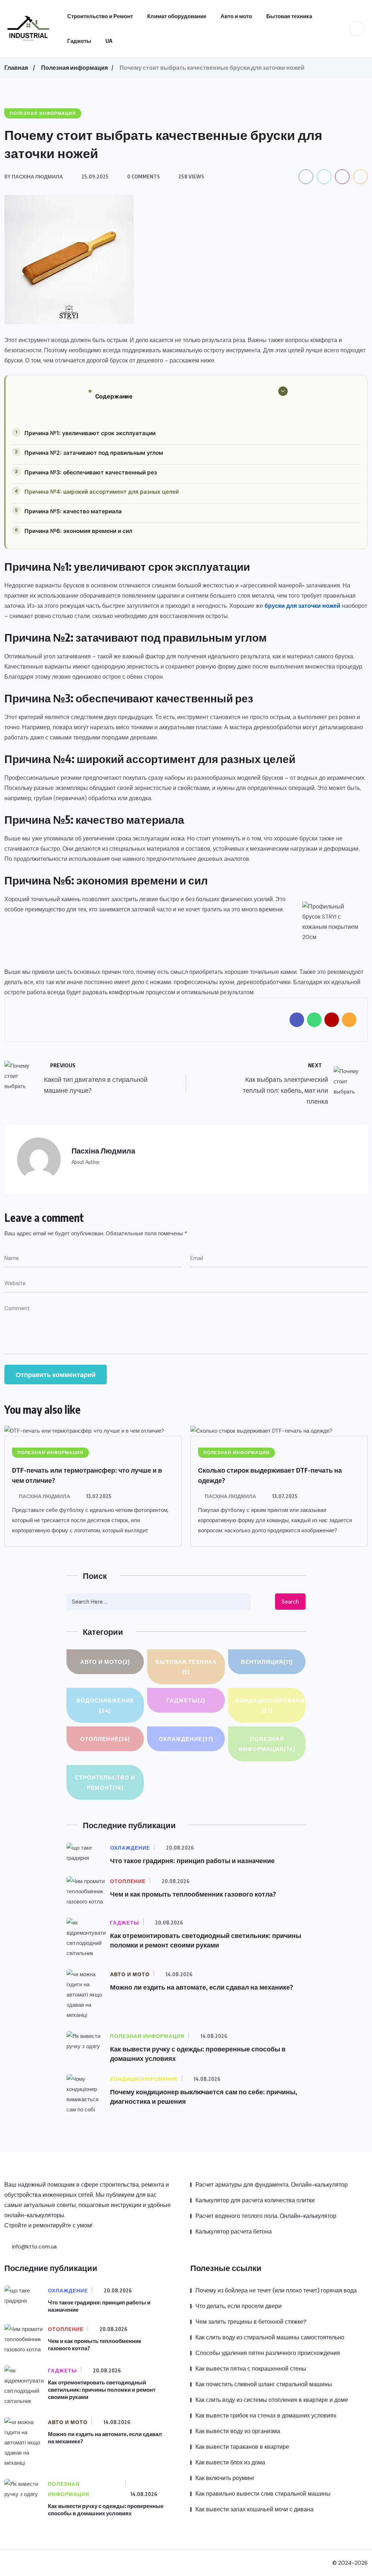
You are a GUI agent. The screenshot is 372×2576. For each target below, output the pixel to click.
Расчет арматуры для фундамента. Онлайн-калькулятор (272, 2185)
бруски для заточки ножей (302, 606)
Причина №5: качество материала (73, 511)
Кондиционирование (270, 1705)
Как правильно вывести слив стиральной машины (263, 2494)
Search (290, 1602)
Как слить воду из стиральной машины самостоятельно (270, 2337)
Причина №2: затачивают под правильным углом (94, 453)
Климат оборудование (177, 16)
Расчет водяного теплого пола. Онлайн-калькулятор (266, 2216)
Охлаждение (186, 1739)
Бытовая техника (289, 16)
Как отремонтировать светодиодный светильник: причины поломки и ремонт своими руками (102, 2390)
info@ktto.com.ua (34, 2247)
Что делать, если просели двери (238, 2306)
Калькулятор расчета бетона (234, 2232)
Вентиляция (267, 1662)
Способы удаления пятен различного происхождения (268, 2353)
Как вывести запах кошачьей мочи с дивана (254, 2509)
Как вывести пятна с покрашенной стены (251, 2369)
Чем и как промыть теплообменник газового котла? (193, 1894)
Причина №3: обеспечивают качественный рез (91, 472)
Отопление (105, 1739)
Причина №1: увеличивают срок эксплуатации (90, 433)
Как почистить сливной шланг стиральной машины (264, 2384)
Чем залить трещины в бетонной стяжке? (251, 2322)
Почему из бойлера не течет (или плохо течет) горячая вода (276, 2290)
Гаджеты (79, 41)
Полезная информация (74, 68)
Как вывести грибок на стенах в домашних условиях (266, 2415)
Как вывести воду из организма (238, 2431)
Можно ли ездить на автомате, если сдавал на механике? (202, 1987)
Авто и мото (236, 16)
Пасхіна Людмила (45, 1496)
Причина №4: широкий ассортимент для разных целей (102, 492)
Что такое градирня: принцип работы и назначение (192, 1860)
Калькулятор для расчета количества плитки (255, 2200)
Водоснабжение (105, 1705)
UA (109, 41)
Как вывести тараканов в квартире (242, 2447)
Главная (16, 68)
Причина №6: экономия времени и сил (78, 531)
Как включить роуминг (225, 2478)
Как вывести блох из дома (230, 2462)
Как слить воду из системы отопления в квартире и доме (272, 2400)
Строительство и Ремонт (100, 16)
